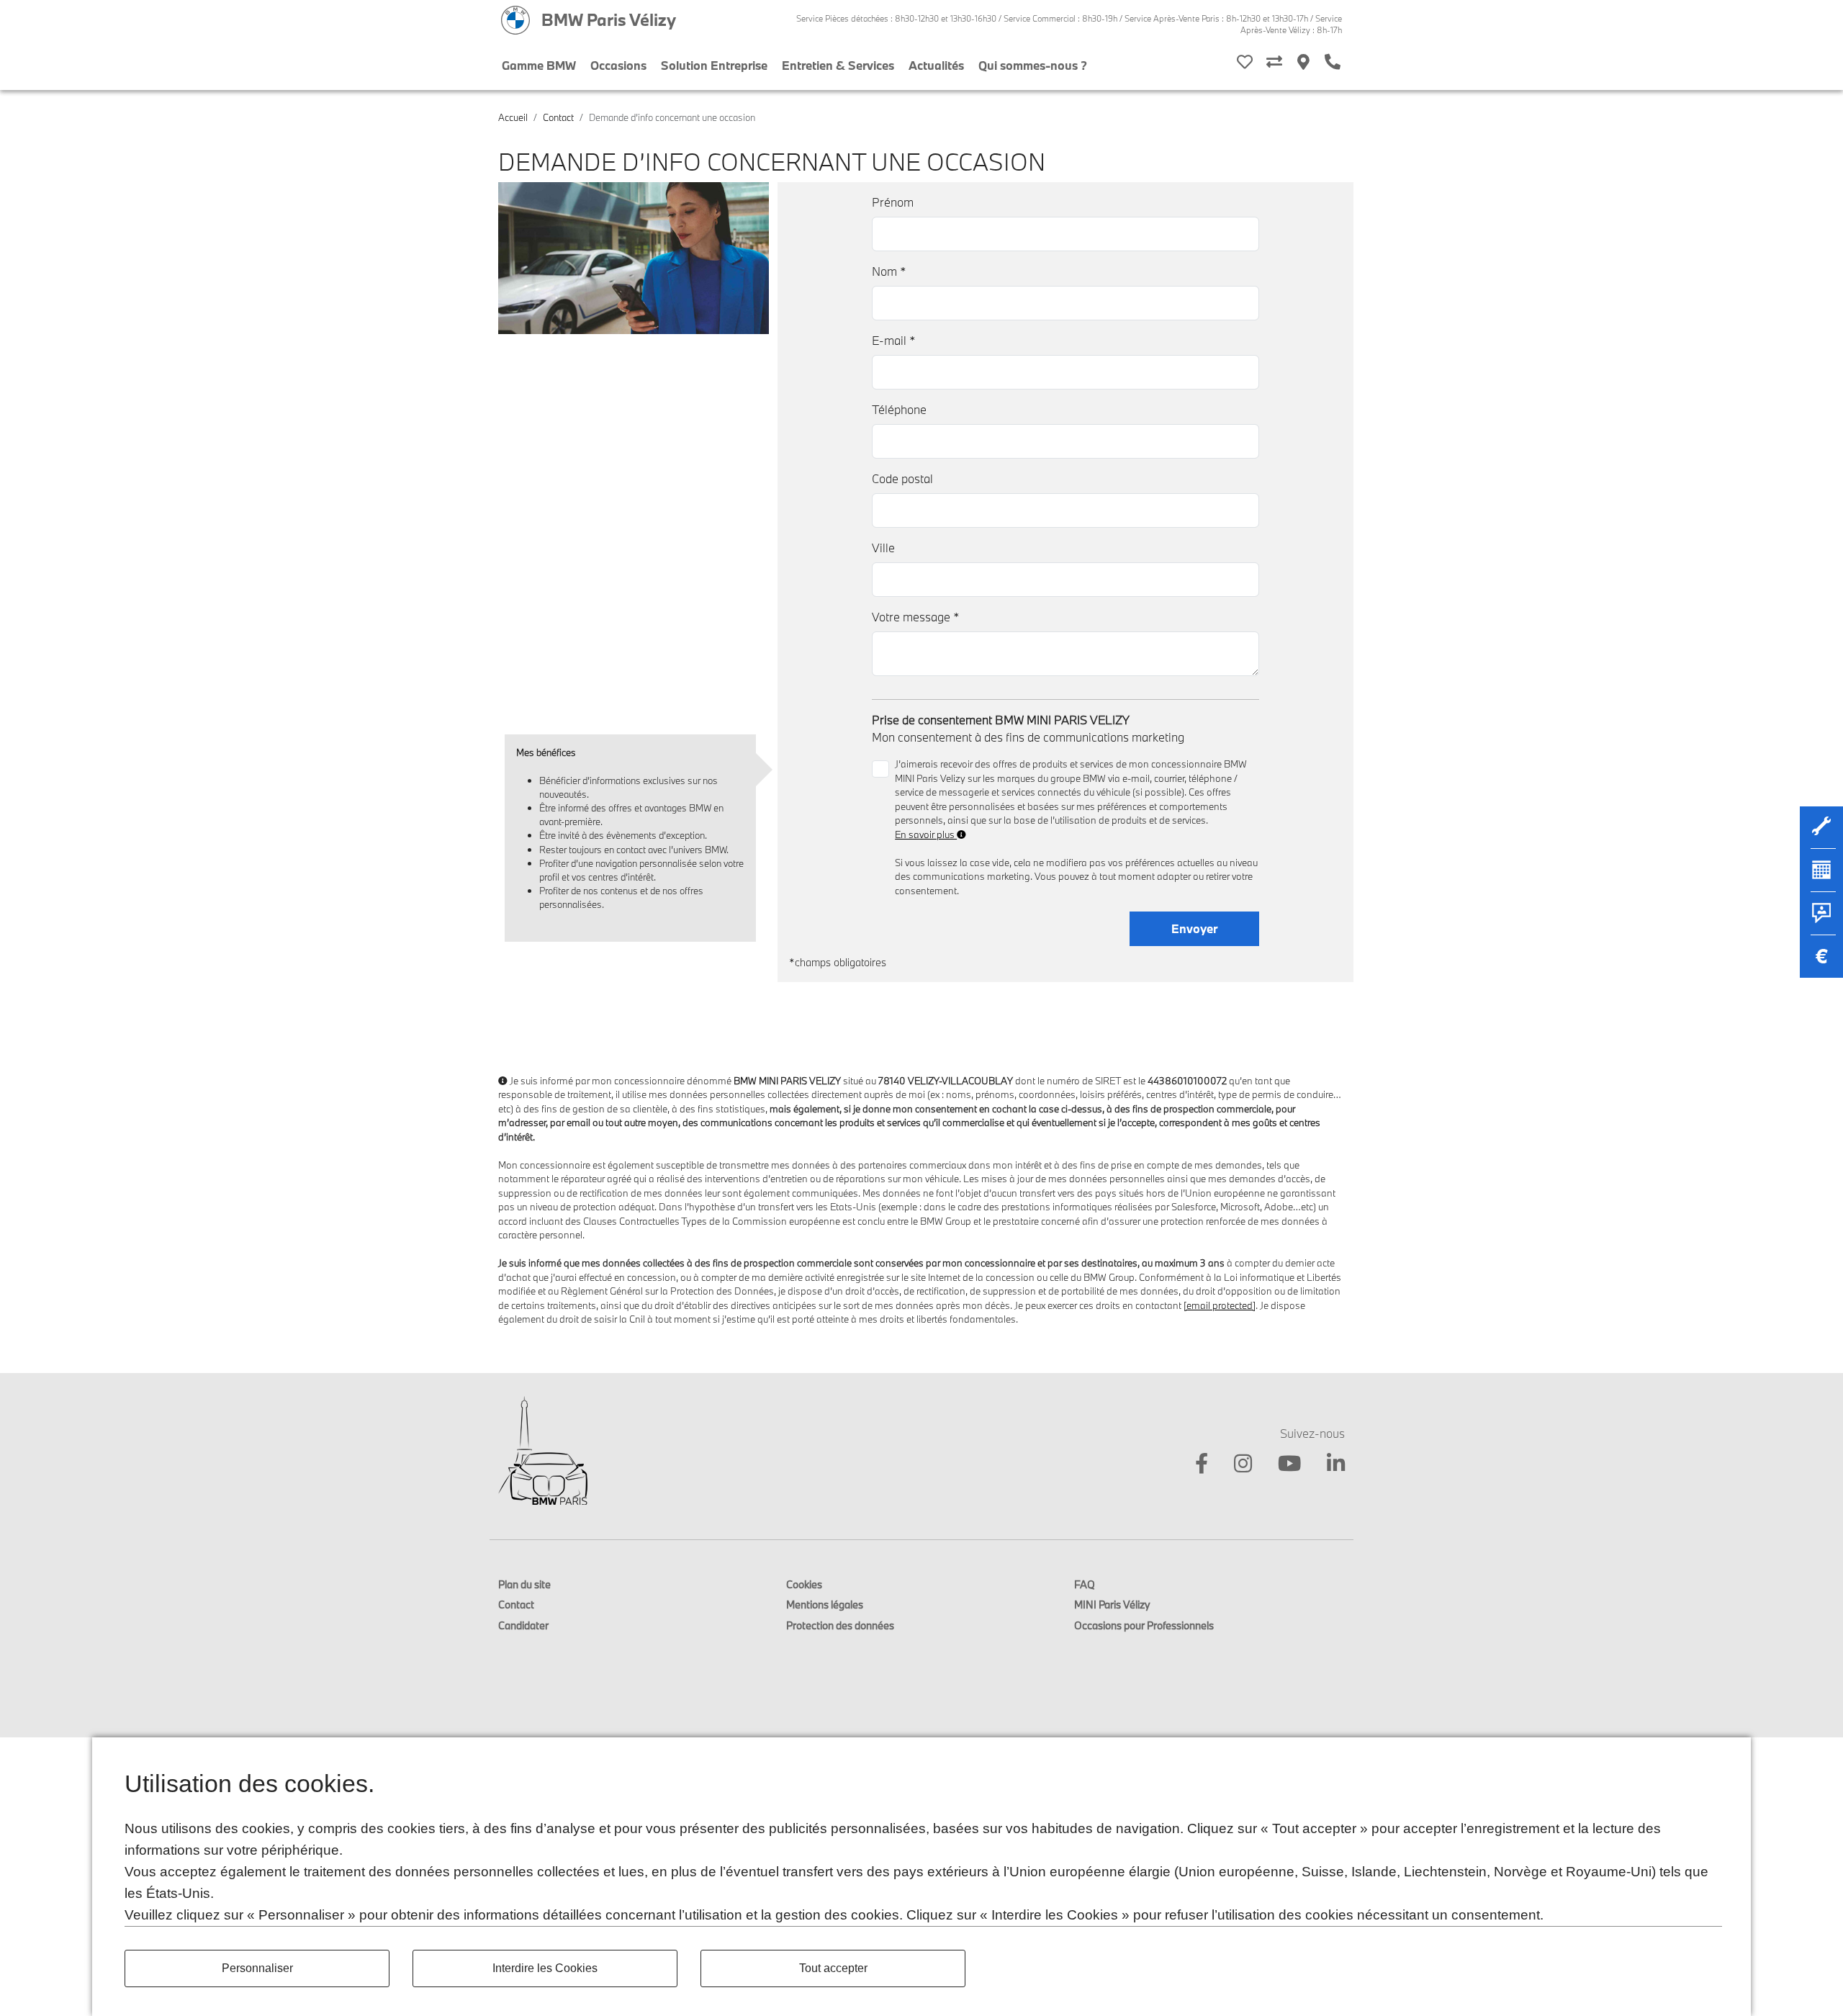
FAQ (1085, 1584)
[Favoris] (1245, 63)
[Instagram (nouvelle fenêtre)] (1234, 1466)
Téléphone (899, 409)
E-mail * (894, 340)
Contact (558, 117)
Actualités (936, 65)
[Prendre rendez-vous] (1821, 877)
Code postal (902, 478)
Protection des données (840, 1625)
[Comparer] (1274, 63)
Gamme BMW (539, 65)
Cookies (804, 1584)
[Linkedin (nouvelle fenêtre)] (1327, 1466)
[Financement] (1821, 963)
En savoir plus (926, 834)
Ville (883, 548)
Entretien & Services (838, 65)
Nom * (889, 271)
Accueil (513, 117)
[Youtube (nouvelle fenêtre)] (1281, 1466)
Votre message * (916, 617)
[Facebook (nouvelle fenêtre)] (1193, 1466)
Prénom (893, 202)
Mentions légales (825, 1605)
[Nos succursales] (1303, 63)
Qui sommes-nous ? (1033, 65)
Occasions (618, 65)
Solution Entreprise (714, 65)
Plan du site (524, 1584)
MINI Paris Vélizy (1112, 1605)
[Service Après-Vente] (1821, 834)
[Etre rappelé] (1333, 63)
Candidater (523, 1625)
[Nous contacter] (1821, 920)
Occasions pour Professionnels (1144, 1625)
